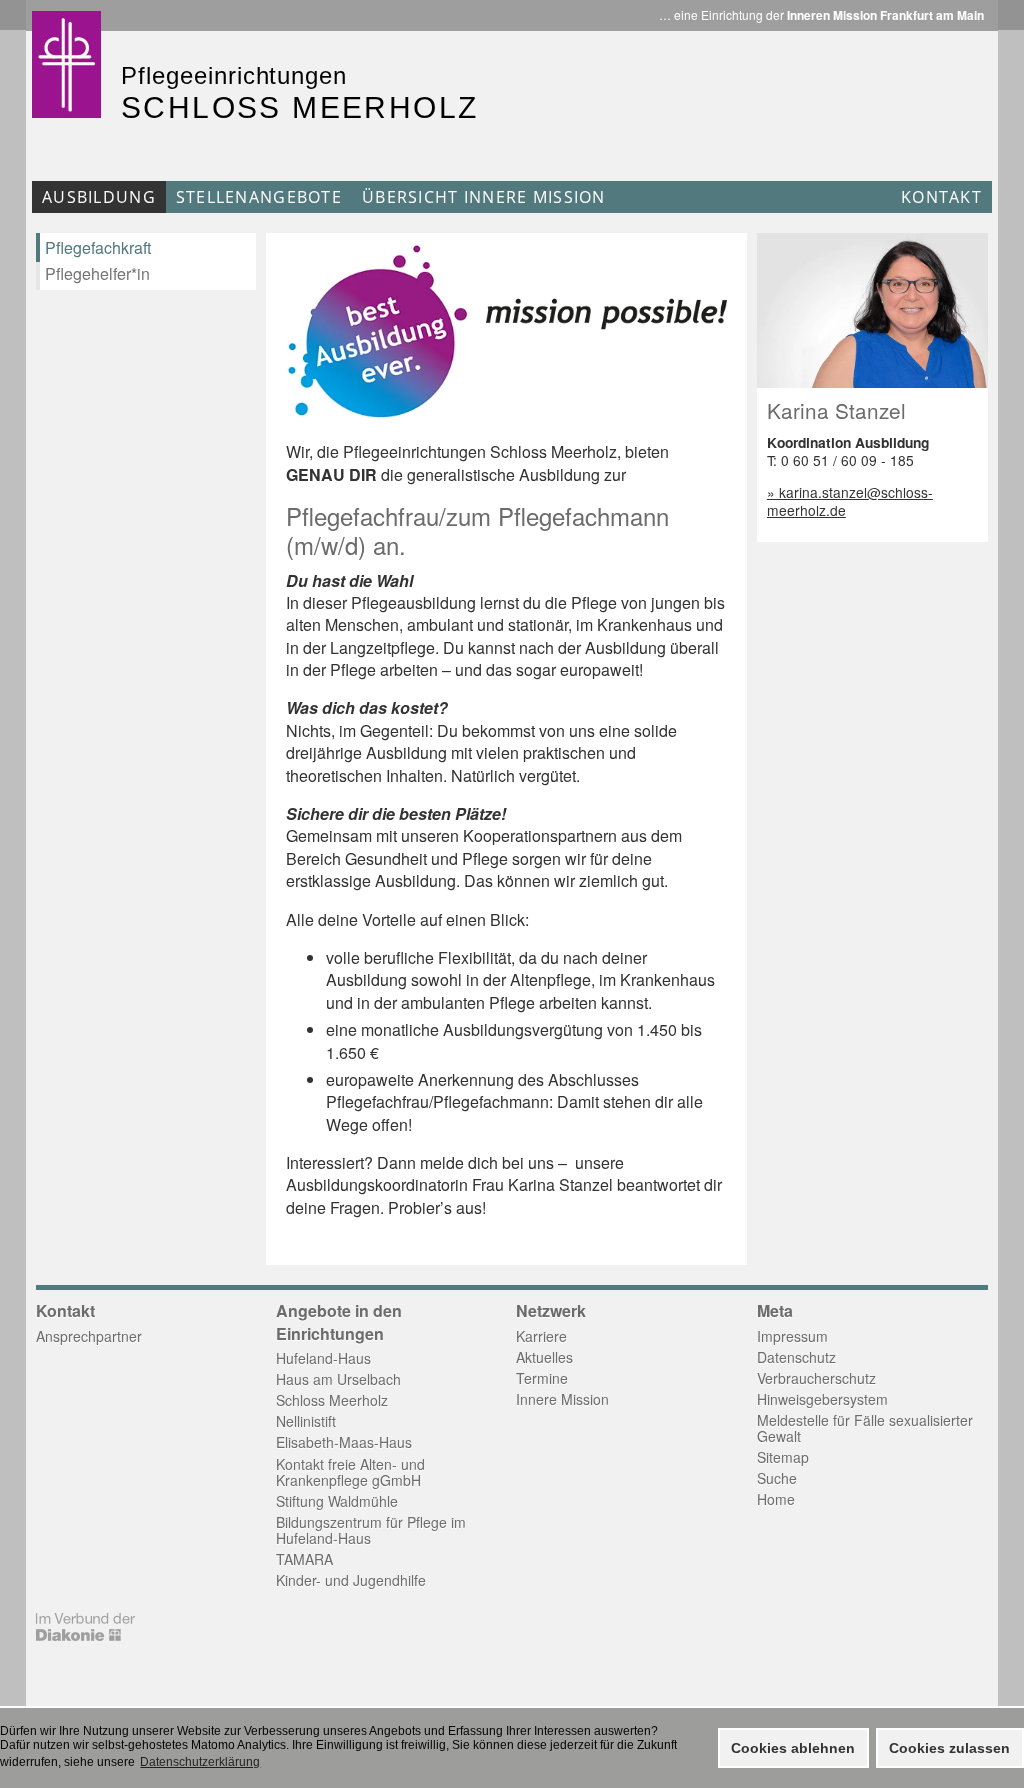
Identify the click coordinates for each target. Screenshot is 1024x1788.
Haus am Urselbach (338, 1379)
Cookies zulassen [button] (949, 1748)
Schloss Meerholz (332, 1400)
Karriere (541, 1336)
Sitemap (783, 1457)
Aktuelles (544, 1357)
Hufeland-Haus (323, 1358)
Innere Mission (562, 1399)
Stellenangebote (259, 197)
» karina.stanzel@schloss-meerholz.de (850, 501)
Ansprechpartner (89, 1336)
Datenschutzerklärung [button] (200, 1762)
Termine (542, 1378)
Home (776, 1499)
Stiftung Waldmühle (337, 1501)
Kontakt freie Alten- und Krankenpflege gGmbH (350, 1472)
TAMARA (304, 1559)
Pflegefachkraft (98, 247)
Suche (777, 1478)
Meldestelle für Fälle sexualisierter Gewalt (865, 1428)
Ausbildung (99, 197)
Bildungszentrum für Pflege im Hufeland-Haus (371, 1530)
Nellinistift (306, 1421)
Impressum (792, 1336)
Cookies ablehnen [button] (793, 1748)
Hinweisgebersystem (822, 1399)
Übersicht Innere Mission (484, 197)
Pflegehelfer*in (97, 273)
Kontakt (941, 197)
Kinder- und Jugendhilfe (351, 1580)
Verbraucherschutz (816, 1378)
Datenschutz (796, 1357)
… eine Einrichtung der (821, 15)
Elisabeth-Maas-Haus (344, 1442)
